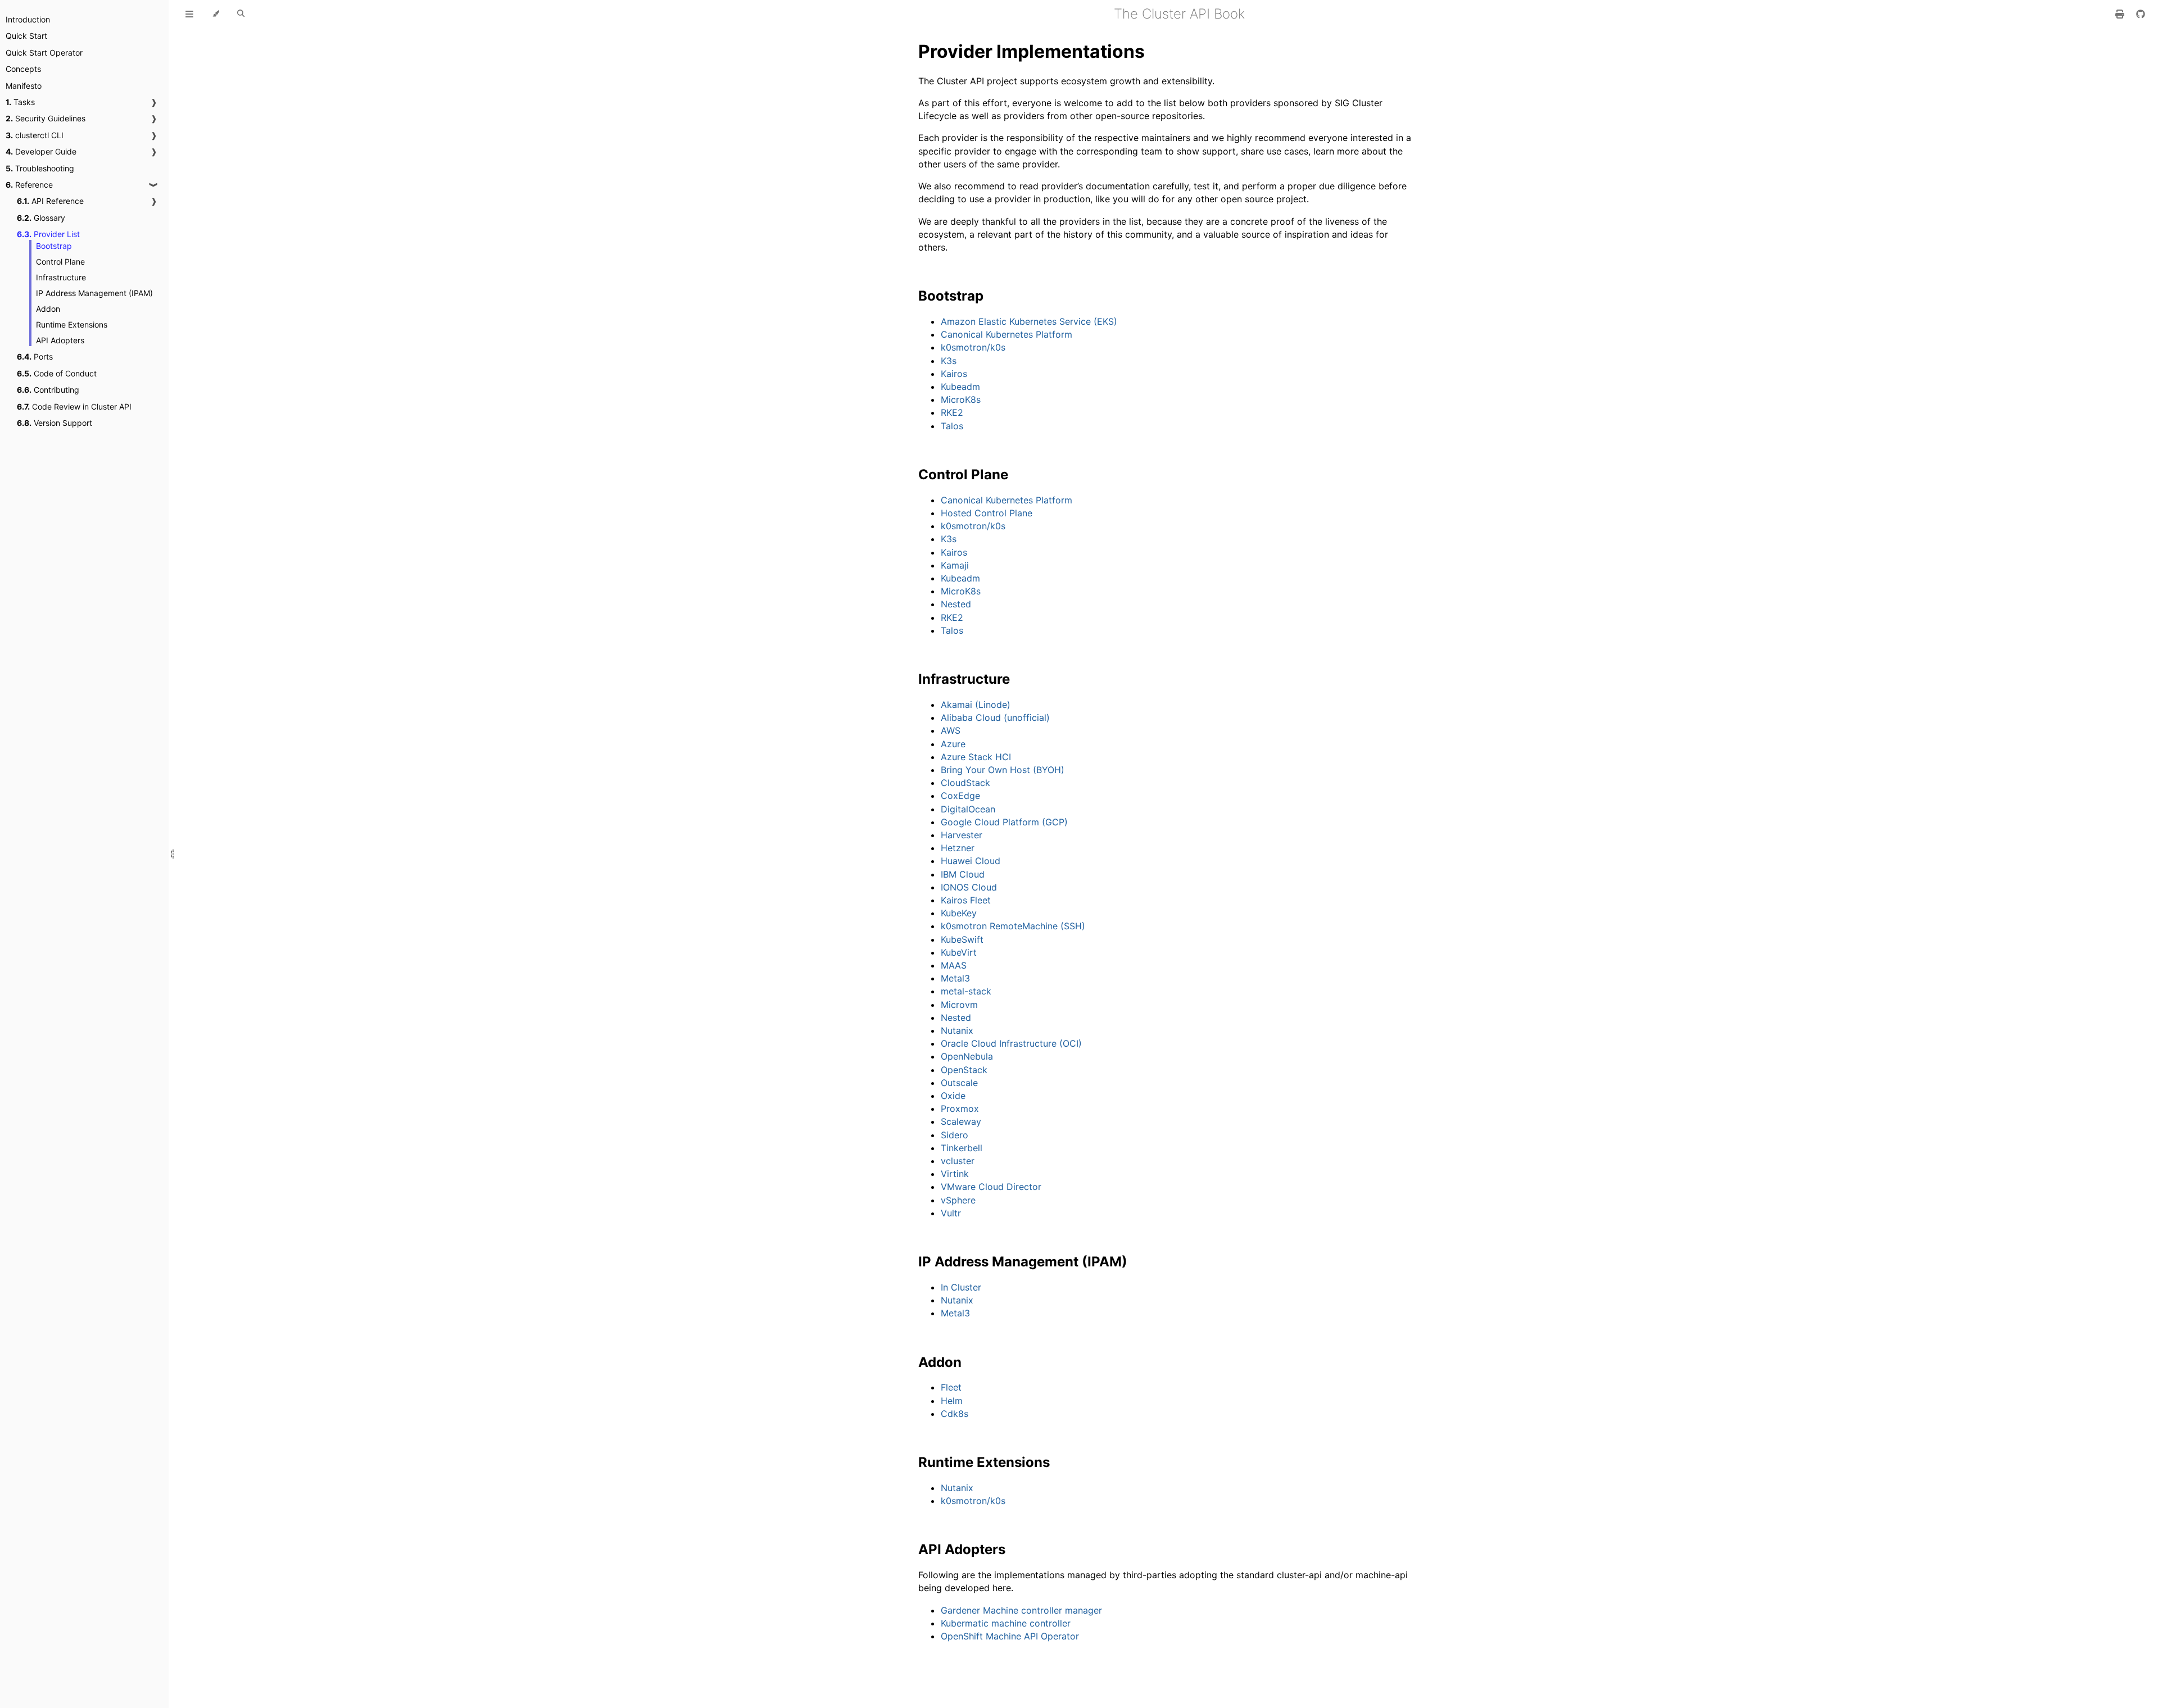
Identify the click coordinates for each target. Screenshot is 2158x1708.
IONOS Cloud (969, 887)
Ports (35, 356)
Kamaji (955, 565)
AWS (951, 730)
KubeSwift (962, 939)
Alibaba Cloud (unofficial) (995, 717)
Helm (952, 1401)
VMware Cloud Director (991, 1187)
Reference (29, 185)
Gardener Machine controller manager (1021, 1610)
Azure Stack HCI (976, 757)
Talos (952, 426)
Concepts (23, 69)
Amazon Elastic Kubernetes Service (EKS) (1029, 321)
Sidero (955, 1135)
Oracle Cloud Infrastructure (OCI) (1011, 1043)
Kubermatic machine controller (1006, 1623)
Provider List (48, 234)
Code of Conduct (57, 373)
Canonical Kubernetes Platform (1007, 334)
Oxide (953, 1096)
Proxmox (960, 1109)
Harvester (962, 835)
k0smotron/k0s (973, 347)
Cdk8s (955, 1414)
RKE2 (952, 412)
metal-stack (966, 991)
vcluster (958, 1161)
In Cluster (961, 1287)
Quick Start (26, 36)
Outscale (959, 1083)
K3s (949, 361)
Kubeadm (960, 387)
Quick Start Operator (44, 53)
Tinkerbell (962, 1148)
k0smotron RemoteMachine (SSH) (1013, 926)
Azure (953, 744)
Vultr (951, 1213)
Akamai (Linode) (976, 705)
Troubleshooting (40, 168)
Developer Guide (41, 151)
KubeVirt (959, 952)
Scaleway (961, 1121)
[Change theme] (216, 14)
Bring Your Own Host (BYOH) (1003, 770)
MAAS (954, 965)
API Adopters (60, 340)
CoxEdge (960, 796)
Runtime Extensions (72, 324)
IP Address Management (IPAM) (94, 293)
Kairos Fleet (966, 900)
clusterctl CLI (35, 135)
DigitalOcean (968, 809)
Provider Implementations (1032, 51)
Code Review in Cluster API (74, 406)
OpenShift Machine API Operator (1010, 1636)
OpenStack (964, 1070)
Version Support (55, 423)
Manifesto (24, 86)
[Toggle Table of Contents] (189, 14)
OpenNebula (967, 1056)
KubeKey (959, 913)
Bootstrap (54, 246)
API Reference (50, 201)
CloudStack (965, 783)
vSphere (958, 1200)
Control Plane (60, 262)
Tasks (20, 102)
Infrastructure (61, 277)
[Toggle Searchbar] (241, 14)
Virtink (955, 1174)
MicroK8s (961, 399)
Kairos (954, 374)
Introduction (28, 19)
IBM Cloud (963, 874)
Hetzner (958, 848)
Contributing (48, 390)
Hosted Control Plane (987, 513)
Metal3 (955, 978)
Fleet (951, 1387)
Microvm (959, 1005)
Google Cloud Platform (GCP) (1004, 822)
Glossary (41, 218)
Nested (956, 604)
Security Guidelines (46, 118)
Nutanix (957, 1030)
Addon (48, 309)
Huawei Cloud (971, 861)
